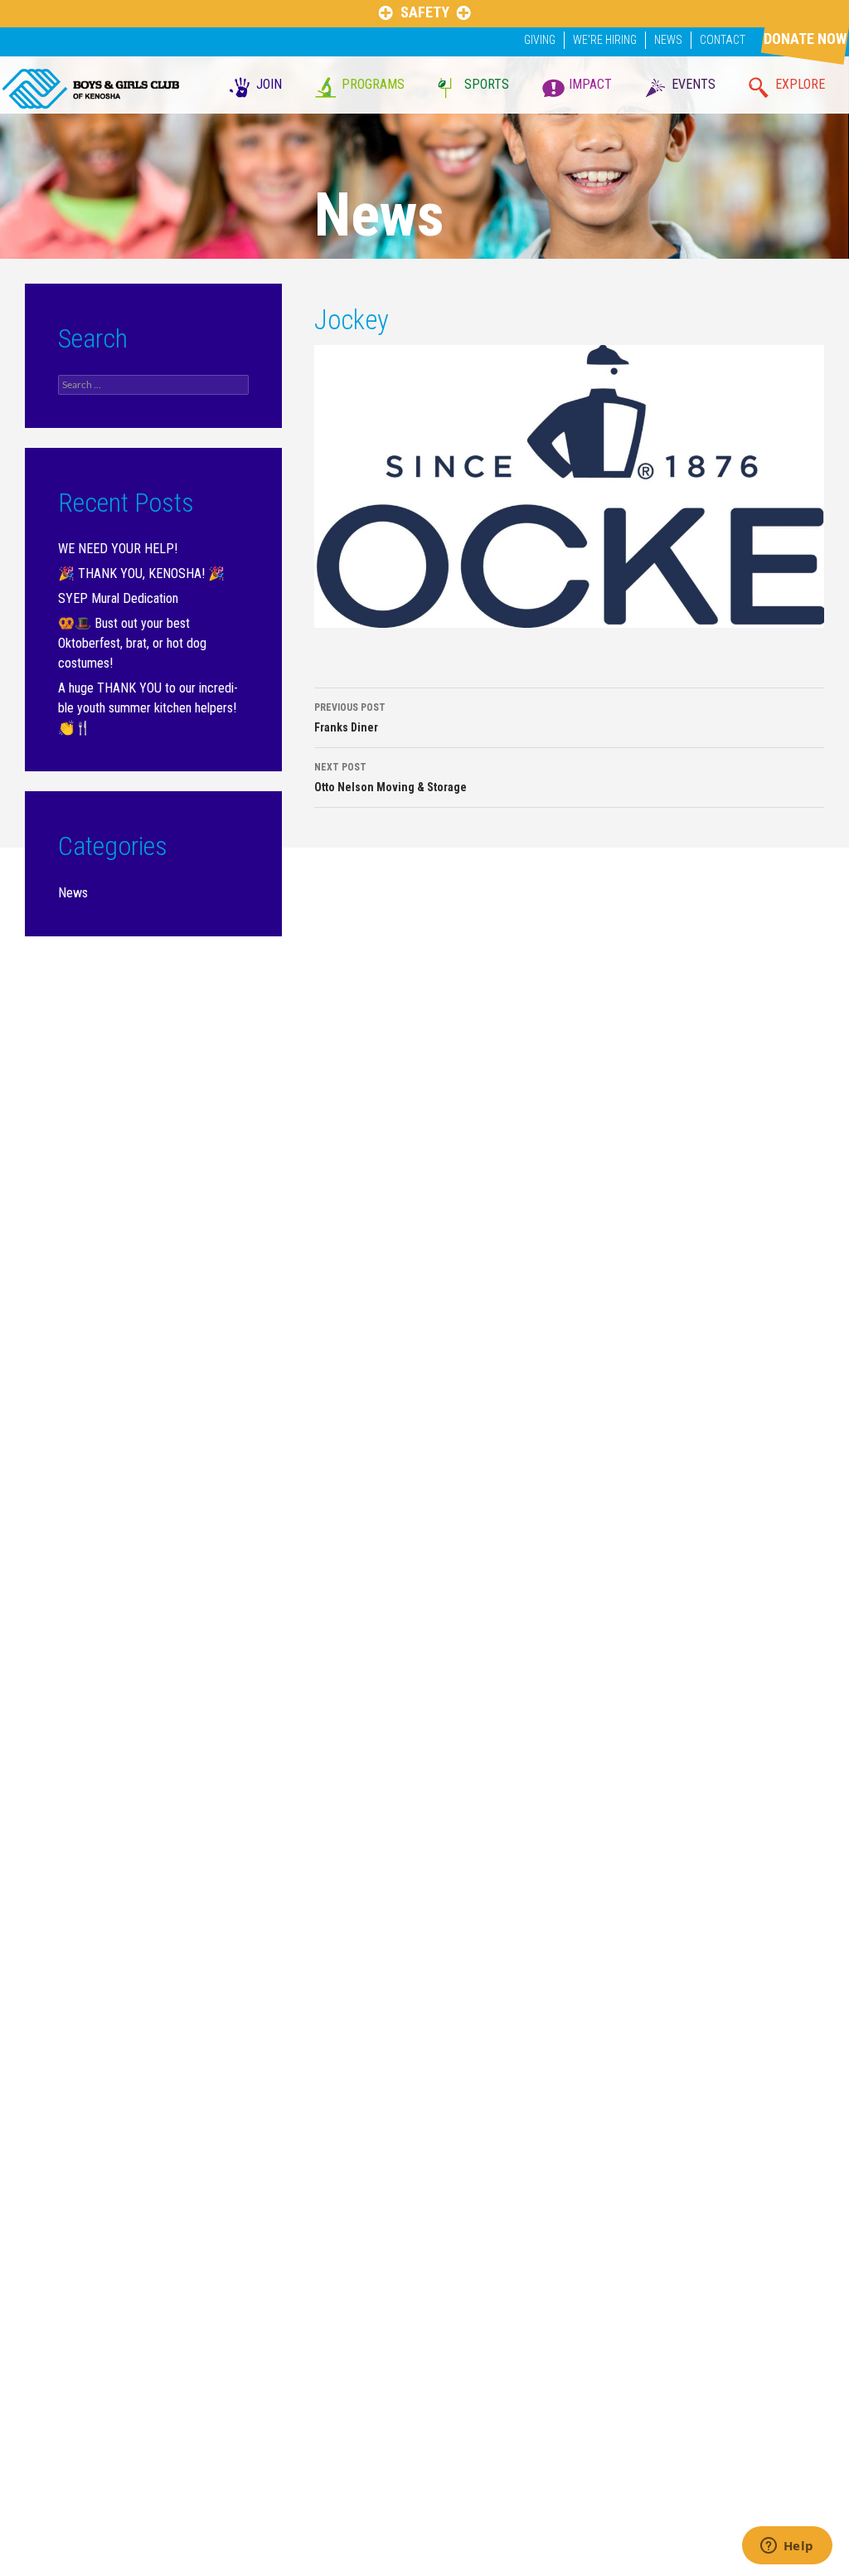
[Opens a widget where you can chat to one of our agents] (787, 2547)
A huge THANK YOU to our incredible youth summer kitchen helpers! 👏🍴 (148, 708)
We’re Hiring (605, 40)
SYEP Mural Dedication (118, 598)
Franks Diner (350, 718)
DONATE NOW (805, 39)
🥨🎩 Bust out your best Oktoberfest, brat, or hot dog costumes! (132, 643)
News (668, 40)
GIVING (540, 40)
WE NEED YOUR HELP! (118, 549)
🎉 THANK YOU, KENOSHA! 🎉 (141, 574)
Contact (723, 40)
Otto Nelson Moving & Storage (391, 778)
